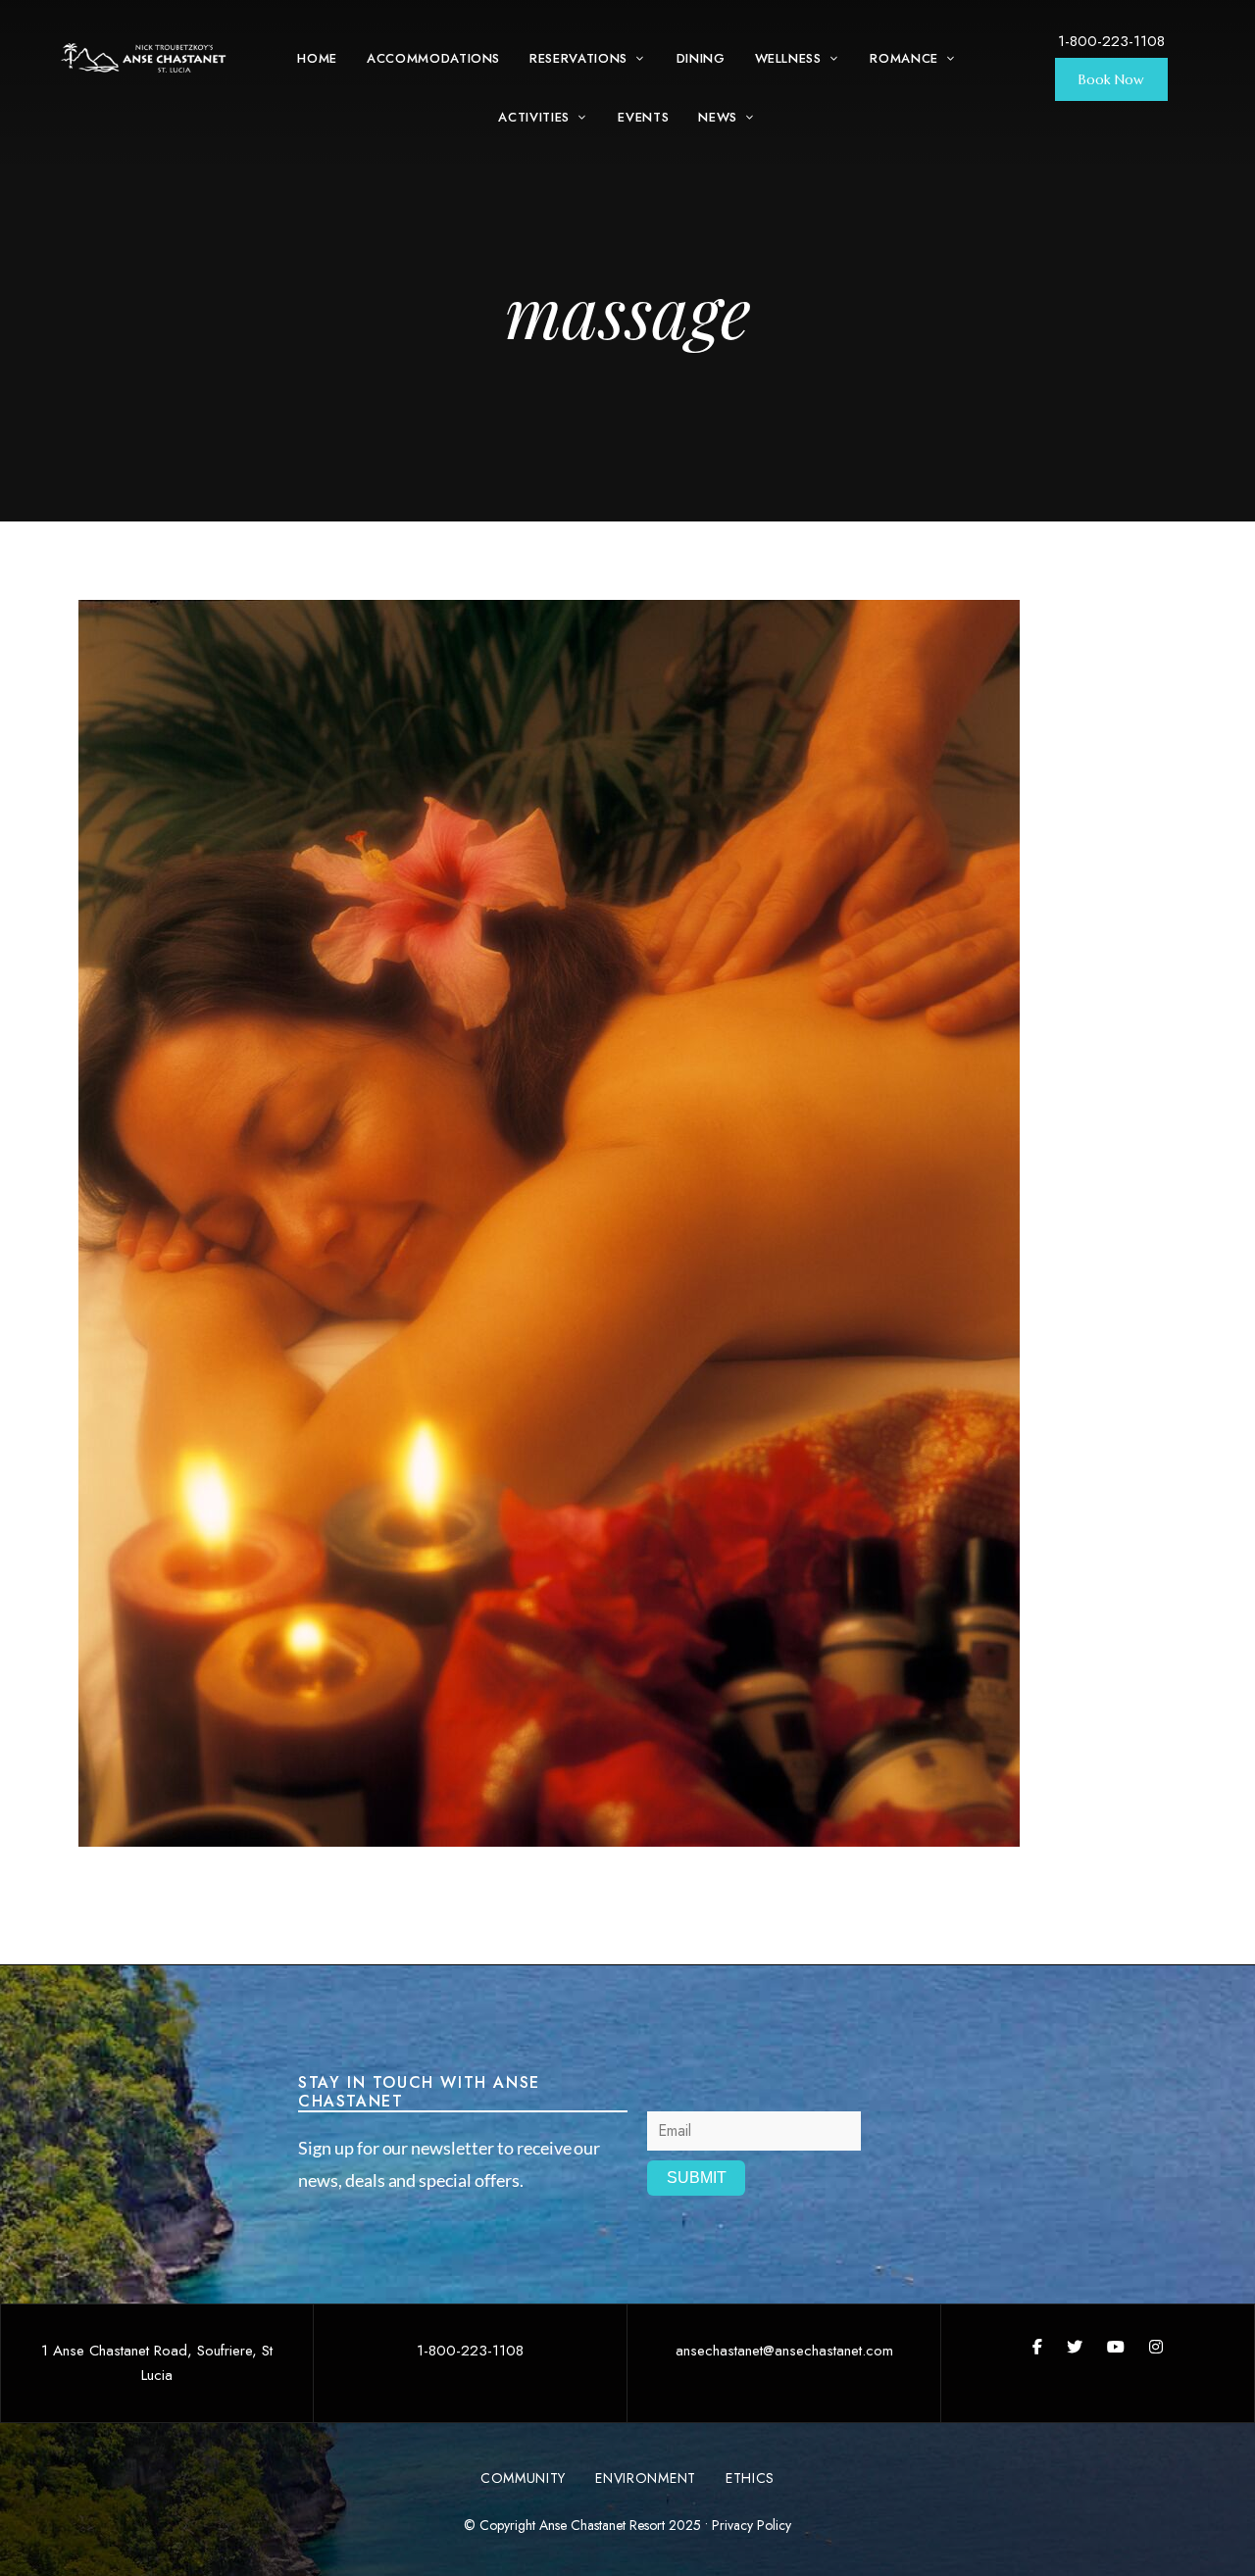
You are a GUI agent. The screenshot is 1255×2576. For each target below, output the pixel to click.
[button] (1111, 79)
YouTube (1116, 2347)
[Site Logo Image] (144, 58)
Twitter (1075, 2347)
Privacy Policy (752, 2525)
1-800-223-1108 (1111, 41)
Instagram (1156, 2347)
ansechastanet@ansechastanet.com (784, 2351)
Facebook (1037, 2347)
